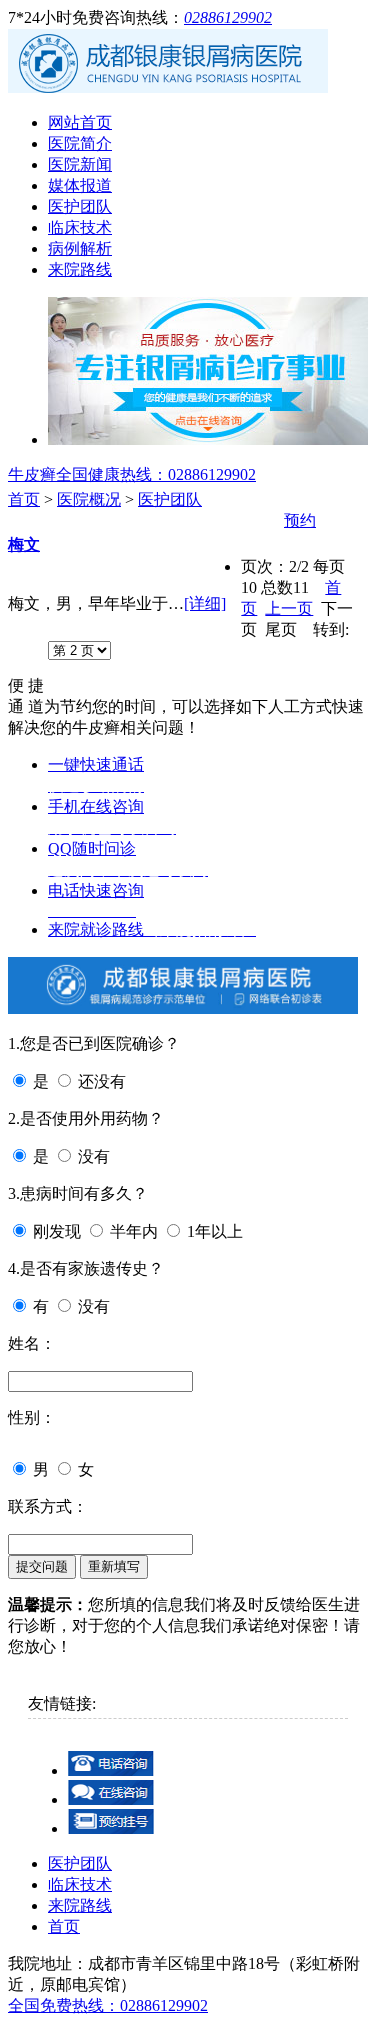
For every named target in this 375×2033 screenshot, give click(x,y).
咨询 (264, 520)
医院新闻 (80, 164)
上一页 (289, 608)
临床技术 (80, 227)
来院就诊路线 (152, 929)
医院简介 (80, 143)
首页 (24, 499)
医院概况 (89, 499)
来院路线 (80, 269)
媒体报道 (80, 185)
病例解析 (80, 248)
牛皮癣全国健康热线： (132, 474)
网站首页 (80, 122)
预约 (300, 520)
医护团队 (80, 206)
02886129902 (228, 17)
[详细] (205, 603)
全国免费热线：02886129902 (108, 2005)
